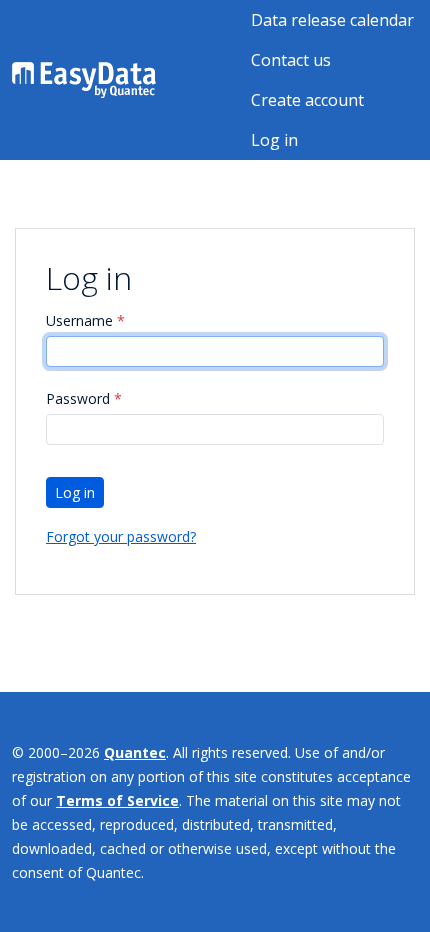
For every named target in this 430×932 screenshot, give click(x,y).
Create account (307, 100)
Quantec (135, 752)
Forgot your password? (121, 536)
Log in (274, 140)
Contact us (291, 60)
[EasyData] (84, 80)
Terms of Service (117, 800)
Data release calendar (332, 20)
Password (84, 398)
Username (85, 320)
